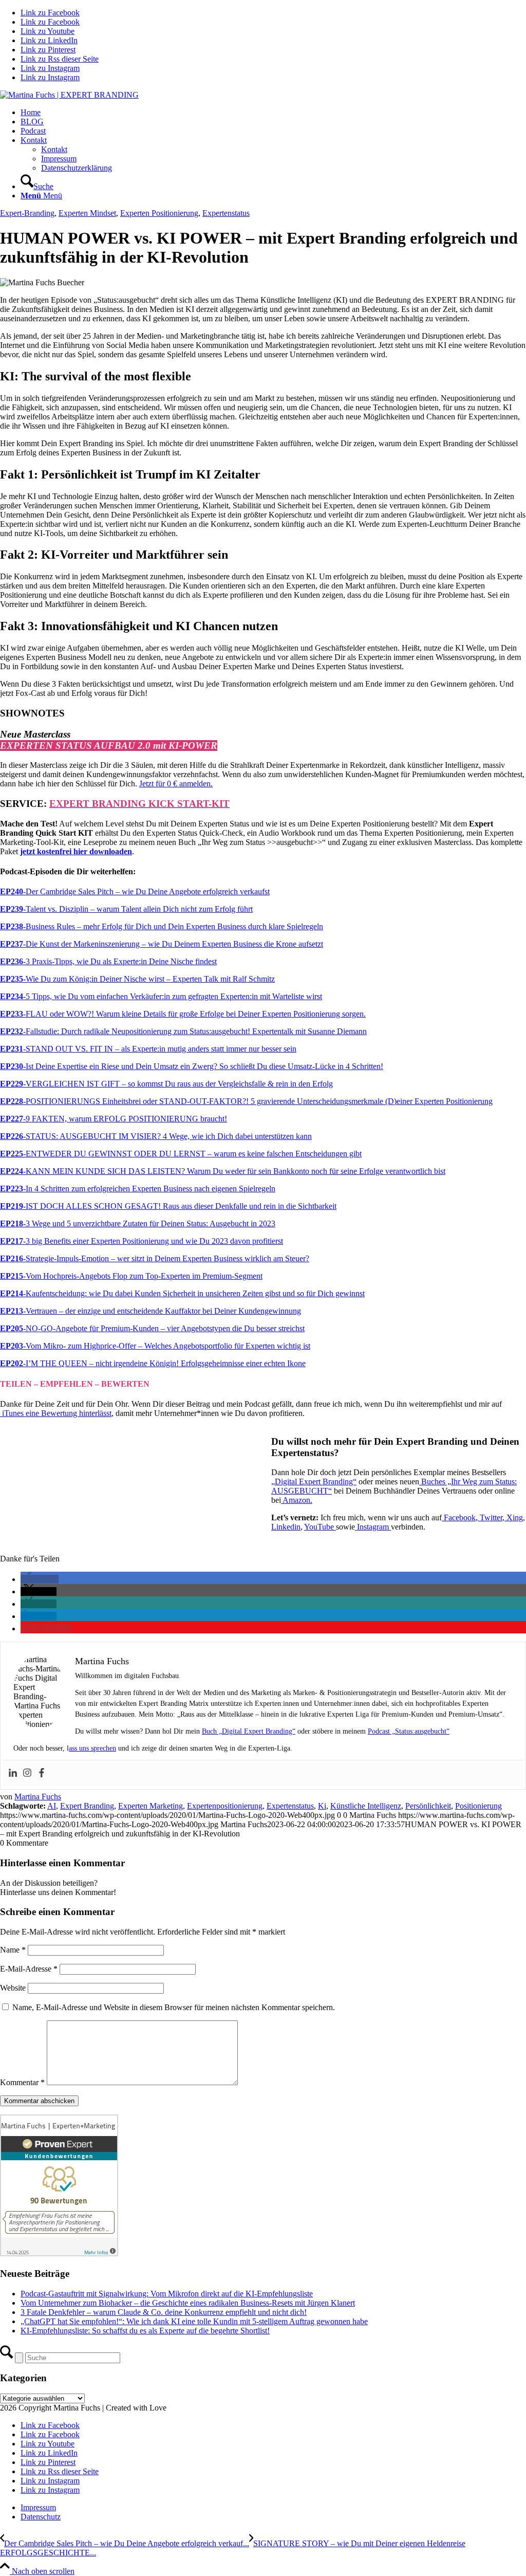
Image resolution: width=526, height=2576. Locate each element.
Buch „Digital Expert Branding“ (249, 1731)
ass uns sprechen (92, 1748)
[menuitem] (273, 113)
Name (13, 1950)
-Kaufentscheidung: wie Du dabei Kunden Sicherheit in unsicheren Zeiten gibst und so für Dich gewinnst (182, 1293)
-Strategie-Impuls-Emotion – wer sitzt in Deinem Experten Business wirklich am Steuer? (155, 1258)
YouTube (320, 1527)
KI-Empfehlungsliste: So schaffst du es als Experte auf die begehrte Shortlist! (145, 2331)
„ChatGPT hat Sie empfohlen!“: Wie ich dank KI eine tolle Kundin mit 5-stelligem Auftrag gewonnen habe (194, 2321)
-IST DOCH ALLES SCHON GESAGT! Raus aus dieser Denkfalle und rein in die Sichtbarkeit (168, 1206)
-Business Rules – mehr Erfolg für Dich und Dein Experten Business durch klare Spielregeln (162, 926)
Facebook (460, 1517)
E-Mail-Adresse (29, 1969)
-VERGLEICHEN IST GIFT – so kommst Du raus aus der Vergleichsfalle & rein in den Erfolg (166, 1084)
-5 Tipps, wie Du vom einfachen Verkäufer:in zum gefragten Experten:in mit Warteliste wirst (161, 996)
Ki (322, 1806)
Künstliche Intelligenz (366, 1806)
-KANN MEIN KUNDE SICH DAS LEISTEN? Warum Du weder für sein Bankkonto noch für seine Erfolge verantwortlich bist (223, 1171)
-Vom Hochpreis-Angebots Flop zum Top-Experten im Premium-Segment (131, 1276)
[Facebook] (42, 1773)
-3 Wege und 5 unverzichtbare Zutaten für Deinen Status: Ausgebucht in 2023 (138, 1223)
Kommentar (22, 2082)
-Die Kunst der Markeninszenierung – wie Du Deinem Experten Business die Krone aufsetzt (162, 944)
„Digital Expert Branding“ (314, 1482)
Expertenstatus (226, 213)
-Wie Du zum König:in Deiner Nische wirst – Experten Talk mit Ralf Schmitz (137, 979)
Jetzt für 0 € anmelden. (176, 784)
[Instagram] (27, 1773)
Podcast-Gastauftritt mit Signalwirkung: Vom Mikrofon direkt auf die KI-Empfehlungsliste (167, 2294)
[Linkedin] (13, 1773)
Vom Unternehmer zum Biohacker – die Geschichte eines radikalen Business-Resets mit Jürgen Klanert (188, 2303)
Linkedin (286, 1527)
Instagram (374, 1527)
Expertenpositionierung (225, 1806)
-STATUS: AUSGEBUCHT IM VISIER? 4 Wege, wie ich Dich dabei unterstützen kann (156, 1136)
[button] (40, 1579)
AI (52, 1806)
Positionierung (478, 1806)
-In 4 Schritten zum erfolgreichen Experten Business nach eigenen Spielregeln (138, 1189)
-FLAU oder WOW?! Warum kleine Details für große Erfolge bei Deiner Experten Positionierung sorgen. (183, 1014)
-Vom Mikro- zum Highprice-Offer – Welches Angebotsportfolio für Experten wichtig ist (155, 1346)
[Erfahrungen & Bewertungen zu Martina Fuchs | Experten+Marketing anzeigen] (59, 2253)
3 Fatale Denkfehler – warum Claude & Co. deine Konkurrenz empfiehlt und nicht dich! (164, 2312)
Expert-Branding (27, 213)
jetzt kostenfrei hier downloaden (76, 851)
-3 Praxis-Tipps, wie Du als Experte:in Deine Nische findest (108, 961)
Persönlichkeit (428, 1806)
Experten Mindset (87, 213)
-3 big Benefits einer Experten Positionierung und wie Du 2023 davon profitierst (142, 1241)
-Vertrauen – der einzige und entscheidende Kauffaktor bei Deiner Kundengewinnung (151, 1311)
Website (13, 1988)
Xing (515, 1517)
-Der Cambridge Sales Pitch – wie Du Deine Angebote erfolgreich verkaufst (135, 891)
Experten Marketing (151, 1806)
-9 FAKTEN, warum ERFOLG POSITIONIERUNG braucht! (114, 1119)
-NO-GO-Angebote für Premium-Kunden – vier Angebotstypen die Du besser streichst (152, 1328)
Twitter (491, 1517)
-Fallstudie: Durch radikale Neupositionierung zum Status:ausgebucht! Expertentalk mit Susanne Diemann (183, 1031)
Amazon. (297, 1500)
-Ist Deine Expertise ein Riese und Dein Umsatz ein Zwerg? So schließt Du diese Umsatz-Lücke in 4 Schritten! (192, 1066)
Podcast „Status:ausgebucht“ (409, 1731)
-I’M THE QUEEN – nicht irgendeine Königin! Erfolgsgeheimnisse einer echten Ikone (153, 1363)
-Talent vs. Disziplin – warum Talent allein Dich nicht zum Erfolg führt (126, 909)
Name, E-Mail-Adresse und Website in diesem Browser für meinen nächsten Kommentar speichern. (174, 2007)
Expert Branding (87, 1806)
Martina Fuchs (38, 1797)
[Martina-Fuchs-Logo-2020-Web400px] (69, 95)
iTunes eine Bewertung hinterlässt (56, 1413)
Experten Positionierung (159, 213)
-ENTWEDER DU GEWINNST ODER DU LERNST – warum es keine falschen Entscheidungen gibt (181, 1154)
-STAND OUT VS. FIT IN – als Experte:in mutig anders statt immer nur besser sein (148, 1049)
